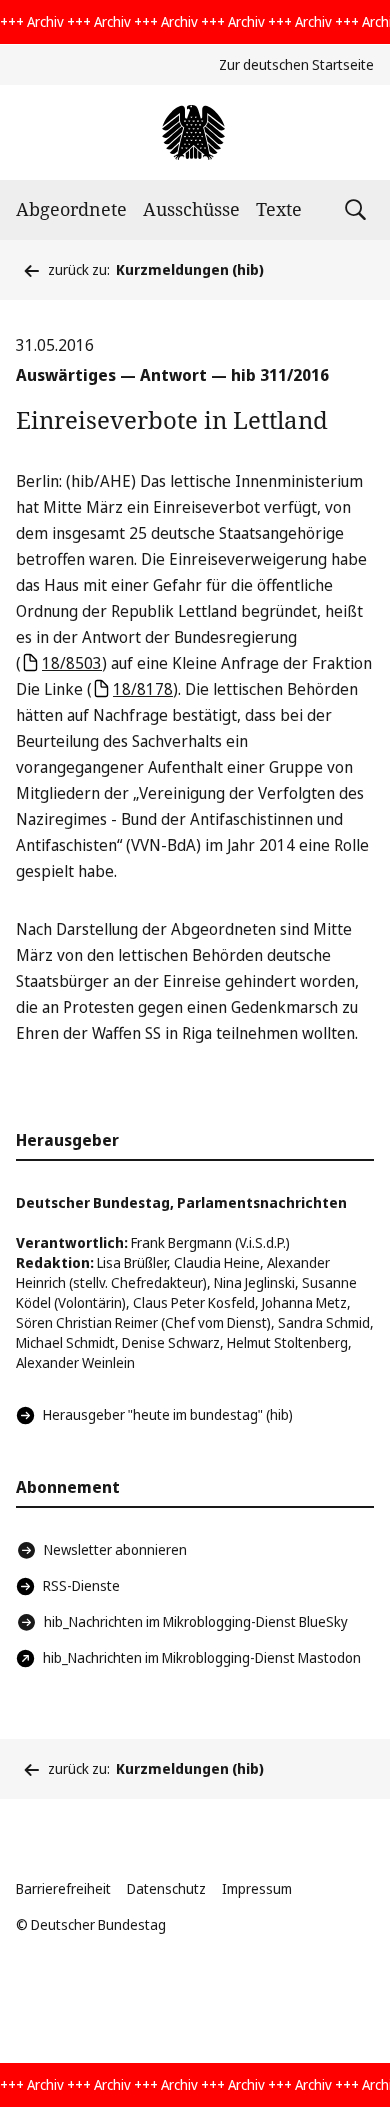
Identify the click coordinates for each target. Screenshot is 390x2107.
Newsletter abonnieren (115, 1549)
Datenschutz (166, 1888)
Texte (279, 209)
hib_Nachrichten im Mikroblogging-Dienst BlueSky (196, 1621)
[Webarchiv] (194, 132)
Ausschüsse (191, 209)
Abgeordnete (71, 209)
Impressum (257, 1888)
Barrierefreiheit (63, 1888)
